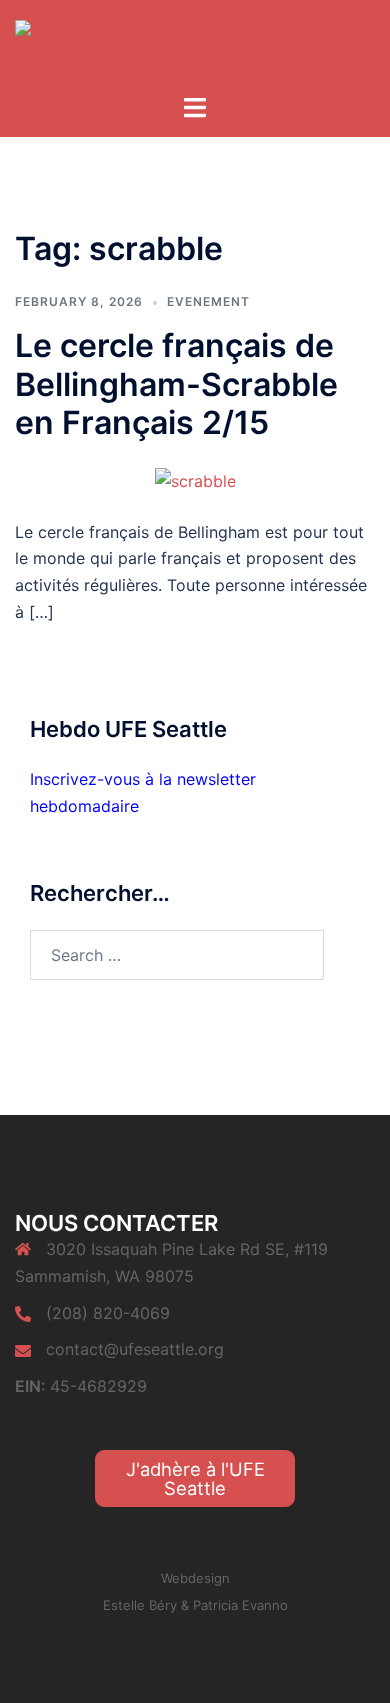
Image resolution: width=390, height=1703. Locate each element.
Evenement (208, 301)
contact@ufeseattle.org (135, 1349)
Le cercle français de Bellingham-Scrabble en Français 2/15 (176, 384)
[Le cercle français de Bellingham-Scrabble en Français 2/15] (195, 479)
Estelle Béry (140, 1605)
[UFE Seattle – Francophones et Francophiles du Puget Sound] (195, 45)
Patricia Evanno (240, 1605)
